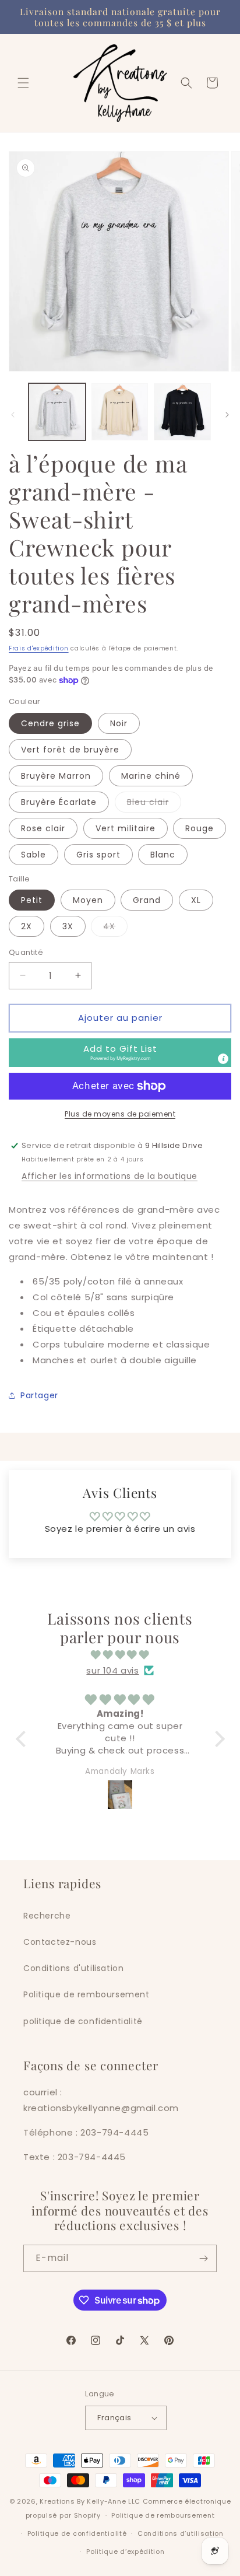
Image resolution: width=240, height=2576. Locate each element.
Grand (147, 900)
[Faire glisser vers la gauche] (13, 415)
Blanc (163, 855)
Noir (119, 723)
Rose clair (43, 828)
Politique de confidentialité (77, 2533)
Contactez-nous (60, 1942)
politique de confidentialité (83, 2021)
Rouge (200, 828)
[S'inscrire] (203, 2258)
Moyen (88, 900)
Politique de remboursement (87, 1994)
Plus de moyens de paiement (120, 1114)
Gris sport (98, 855)
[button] (23, 83)
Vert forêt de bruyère (70, 750)
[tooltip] (223, 1059)
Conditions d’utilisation (181, 2533)
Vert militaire (126, 828)
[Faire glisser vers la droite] (227, 415)
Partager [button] (39, 1395)
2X (27, 926)
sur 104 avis (112, 1670)
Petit (32, 900)
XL (196, 900)
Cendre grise (50, 723)
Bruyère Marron (56, 776)
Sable (33, 855)
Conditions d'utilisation (73, 1968)
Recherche (47, 1916)
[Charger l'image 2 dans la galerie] (120, 412)
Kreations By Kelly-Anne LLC (90, 2501)
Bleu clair (154, 804)
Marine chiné (151, 776)
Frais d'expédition (39, 648)
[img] (120, 1655)
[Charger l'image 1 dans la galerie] (57, 412)
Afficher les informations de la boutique (110, 1176)
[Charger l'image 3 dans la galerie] (182, 412)
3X (68, 926)
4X (115, 928)
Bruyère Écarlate (59, 802)
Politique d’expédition (125, 2551)
